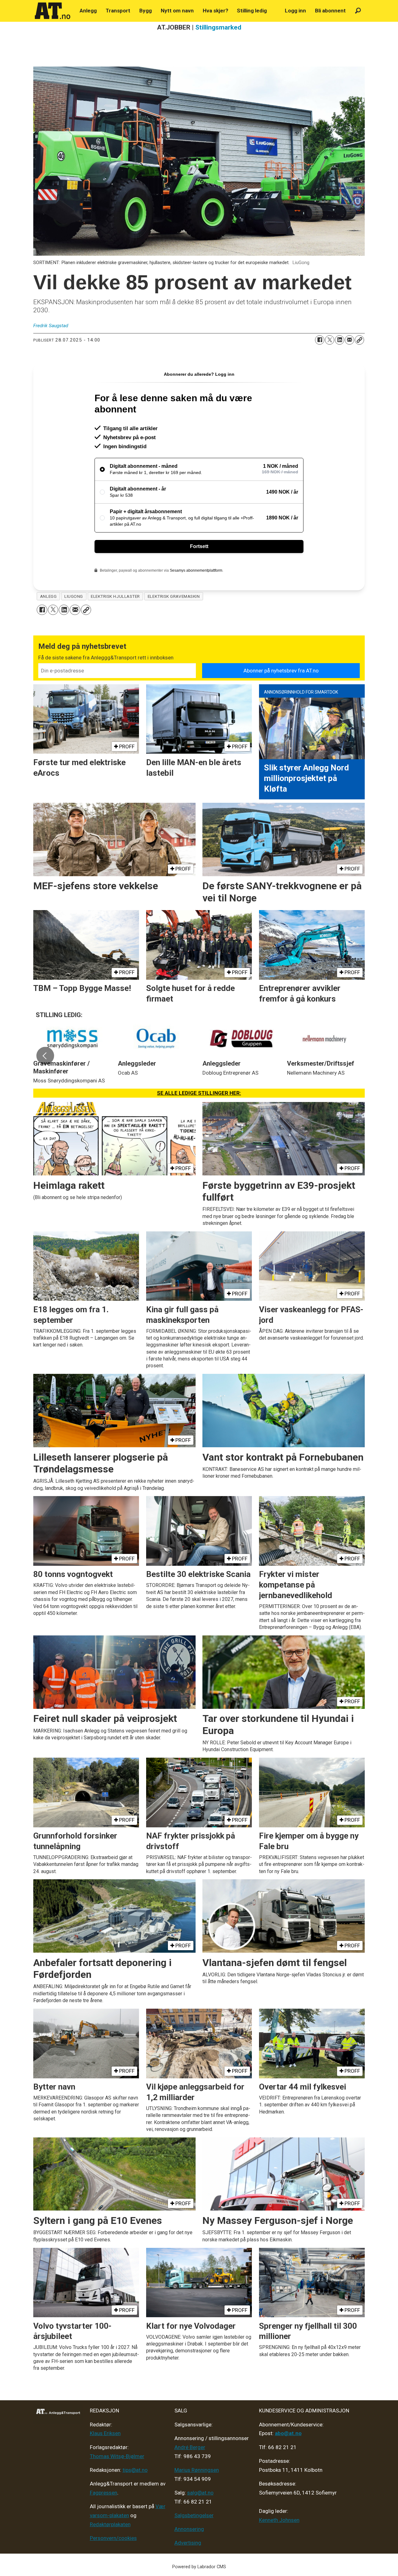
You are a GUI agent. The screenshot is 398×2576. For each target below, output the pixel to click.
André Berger (190, 2447)
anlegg (48, 596)
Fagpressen (104, 2493)
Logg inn (295, 11)
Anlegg (88, 11)
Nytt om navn (177, 11)
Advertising (188, 2543)
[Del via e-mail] (349, 340)
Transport (118, 11)
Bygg (146, 11)
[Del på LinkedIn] (340, 340)
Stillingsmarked (218, 27)
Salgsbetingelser (194, 2515)
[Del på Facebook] (320, 340)
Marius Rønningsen (197, 2470)
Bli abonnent (330, 11)
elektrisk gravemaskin (174, 596)
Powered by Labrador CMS (199, 2567)
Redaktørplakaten (110, 2524)
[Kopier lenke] (359, 340)
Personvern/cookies (113, 2538)
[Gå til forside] (53, 11)
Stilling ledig (252, 11)
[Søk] (358, 11)
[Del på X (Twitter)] (330, 340)
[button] (45, 1056)
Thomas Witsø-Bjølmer (117, 2456)
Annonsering (189, 2529)
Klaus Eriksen (105, 2433)
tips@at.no (135, 2470)
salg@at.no (200, 2493)
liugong (74, 596)
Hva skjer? (215, 11)
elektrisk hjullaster (115, 596)
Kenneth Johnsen (279, 2520)
